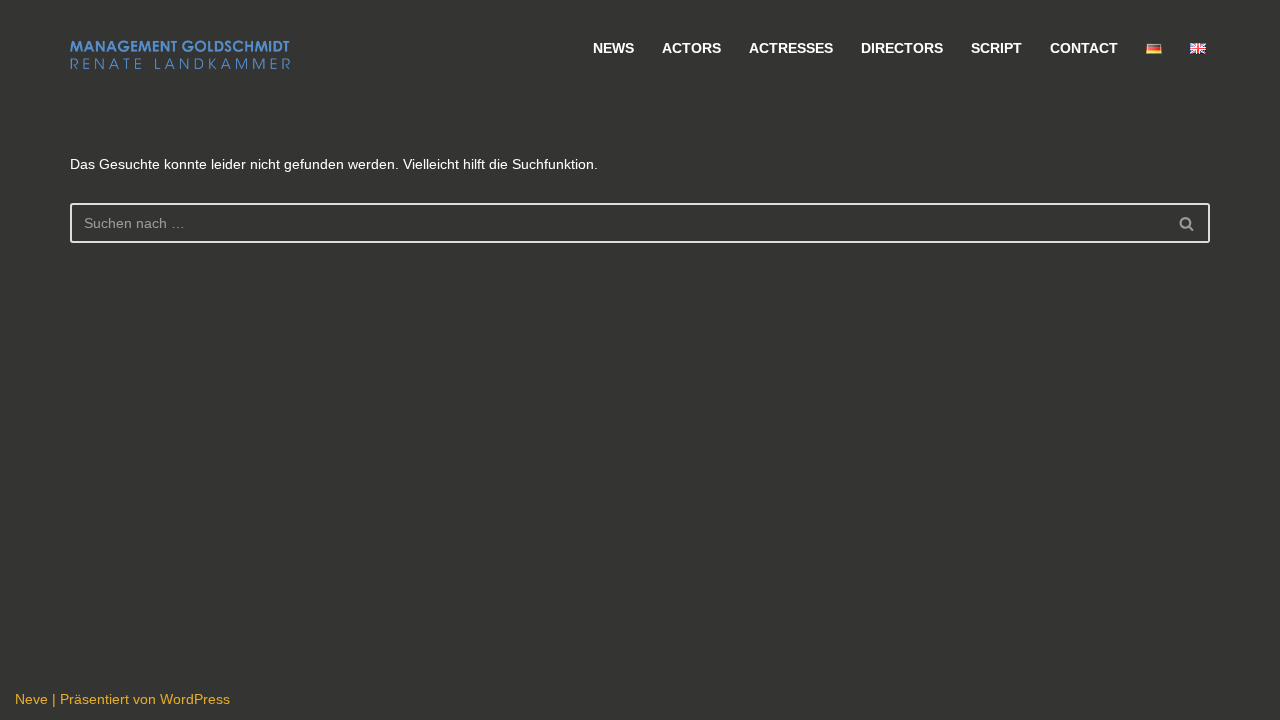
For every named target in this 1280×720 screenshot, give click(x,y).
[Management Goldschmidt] (180, 55)
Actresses (791, 48)
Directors (902, 48)
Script (996, 48)
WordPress (195, 699)
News (613, 48)
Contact (1084, 48)
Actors (691, 48)
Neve (31, 699)
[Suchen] (1187, 223)
